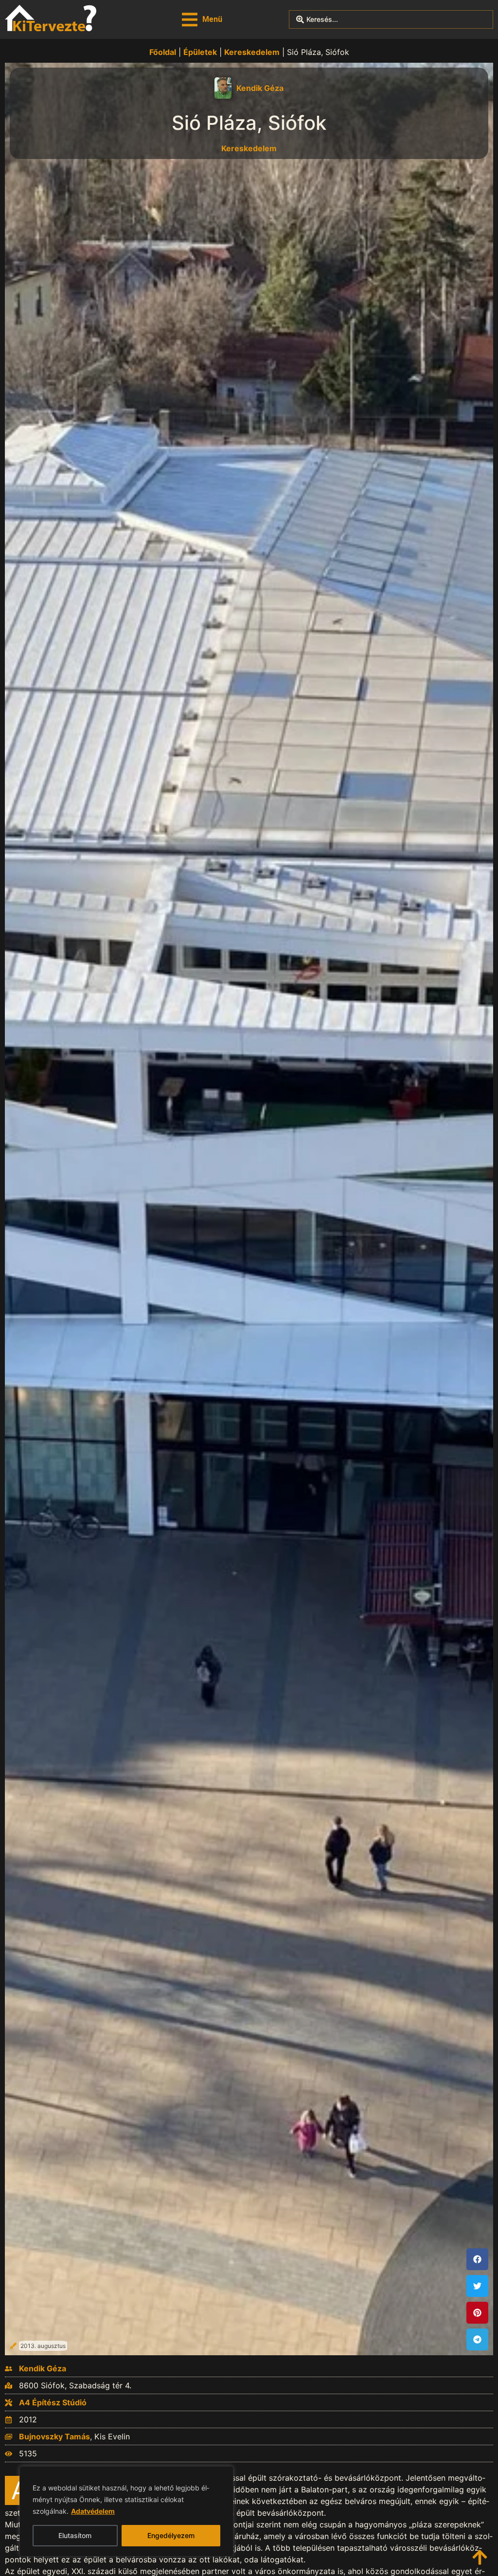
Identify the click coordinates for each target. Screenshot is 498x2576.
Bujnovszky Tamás (54, 2436)
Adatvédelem (93, 2511)
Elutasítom (75, 2535)
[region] (126, 2511)
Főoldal (163, 52)
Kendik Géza (260, 88)
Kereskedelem (252, 52)
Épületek (200, 52)
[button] (202, 20)
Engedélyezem (171, 2535)
